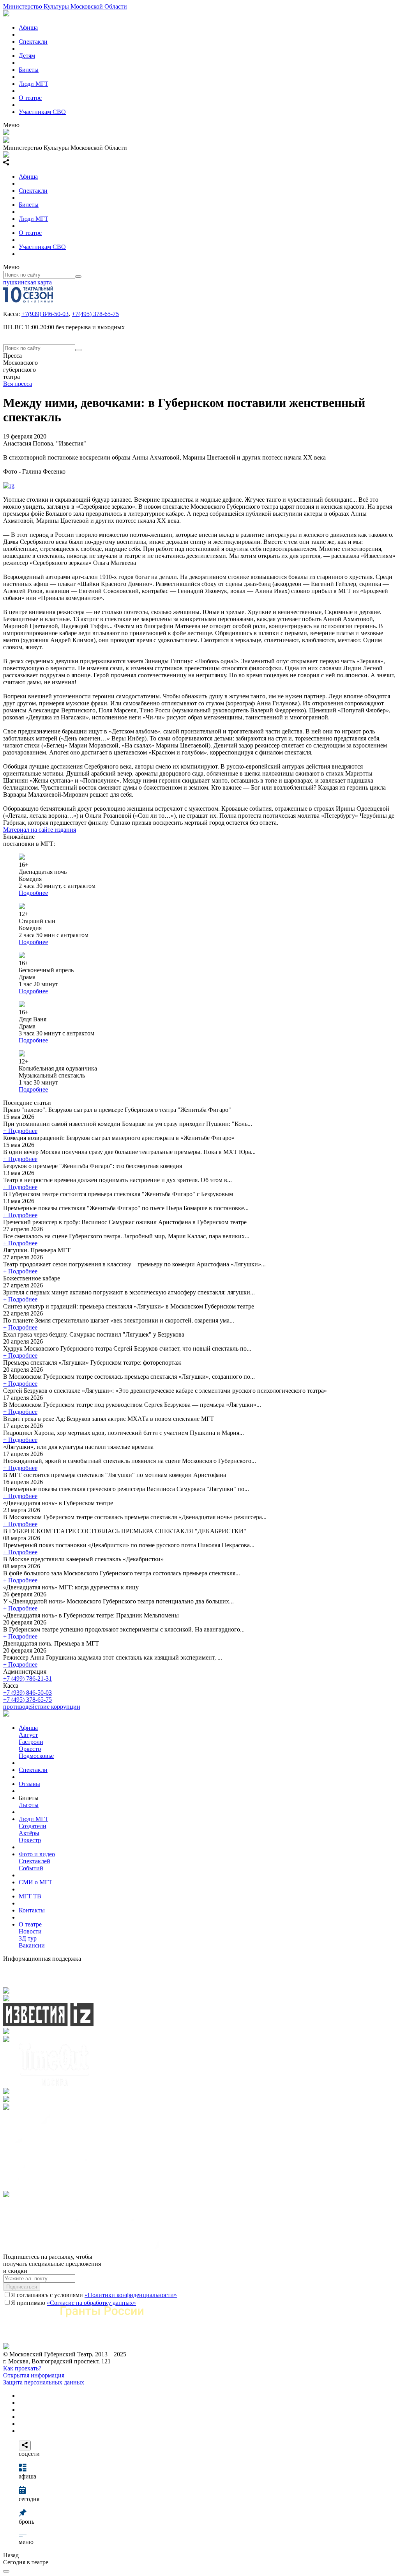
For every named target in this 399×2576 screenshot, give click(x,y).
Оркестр (30, 1749)
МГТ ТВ (30, 1896)
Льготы (29, 1805)
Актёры (29, 1833)
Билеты (29, 70)
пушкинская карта (27, 282)
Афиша (28, 28)
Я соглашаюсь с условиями (94, 2295)
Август (28, 1735)
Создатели (33, 1826)
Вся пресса (18, 384)
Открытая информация (34, 2375)
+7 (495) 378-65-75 (27, 1700)
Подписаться (22, 2287)
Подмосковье (36, 1756)
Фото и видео (37, 1854)
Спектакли (33, 42)
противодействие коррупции (42, 1707)
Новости (30, 1931)
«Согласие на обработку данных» (91, 2303)
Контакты (32, 1910)
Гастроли (31, 1742)
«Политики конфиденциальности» (131, 2295)
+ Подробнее (20, 1131)
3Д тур (28, 1938)
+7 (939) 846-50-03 (27, 1693)
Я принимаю (73, 2303)
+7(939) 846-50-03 (45, 314)
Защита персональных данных (44, 2382)
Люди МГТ (34, 84)
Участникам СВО (42, 112)
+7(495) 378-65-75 (95, 314)
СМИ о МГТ (35, 1882)
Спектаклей (34, 1861)
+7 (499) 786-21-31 (27, 1679)
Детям (27, 56)
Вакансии (32, 1945)
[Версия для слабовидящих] (6, 2571)
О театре (30, 98)
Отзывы (29, 1784)
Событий (31, 1868)
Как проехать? (22, 2368)
